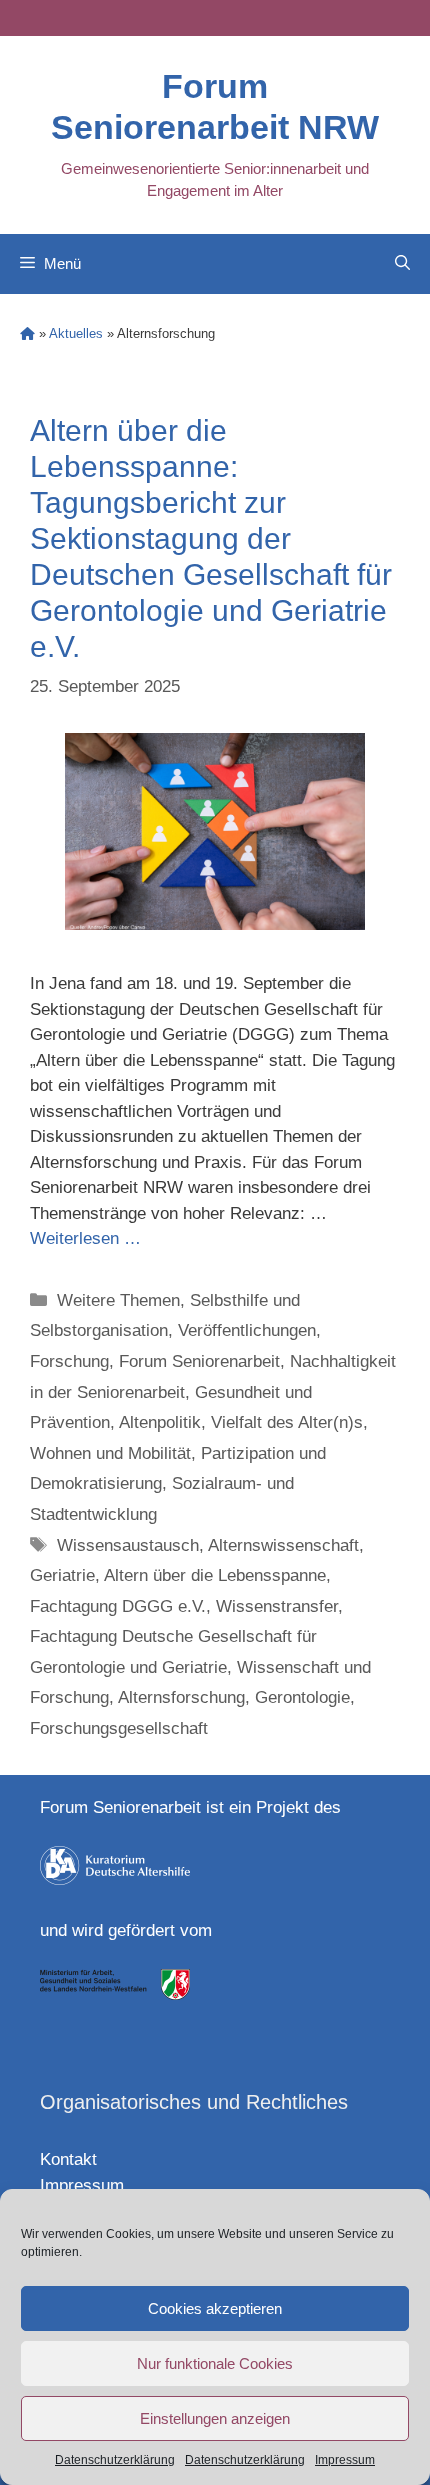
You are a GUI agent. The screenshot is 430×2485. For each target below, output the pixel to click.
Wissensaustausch (128, 1545)
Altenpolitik (160, 1422)
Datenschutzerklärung (115, 2460)
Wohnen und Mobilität (110, 1453)
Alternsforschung (181, 1697)
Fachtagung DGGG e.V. (118, 1606)
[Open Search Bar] (402, 264)
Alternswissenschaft (283, 1545)
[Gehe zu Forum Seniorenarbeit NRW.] (27, 333)
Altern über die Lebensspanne (215, 1575)
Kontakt (68, 2159)
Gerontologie (302, 1697)
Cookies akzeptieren (215, 2308)
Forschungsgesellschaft (119, 1728)
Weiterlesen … (85, 1238)
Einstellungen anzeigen (215, 2418)
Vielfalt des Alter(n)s (287, 1422)
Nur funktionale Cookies (215, 2363)
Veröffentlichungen (247, 1330)
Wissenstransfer (277, 1606)
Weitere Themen (118, 1300)
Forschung (69, 1361)
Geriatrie (62, 1575)
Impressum (345, 2460)
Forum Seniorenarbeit (199, 1361)
